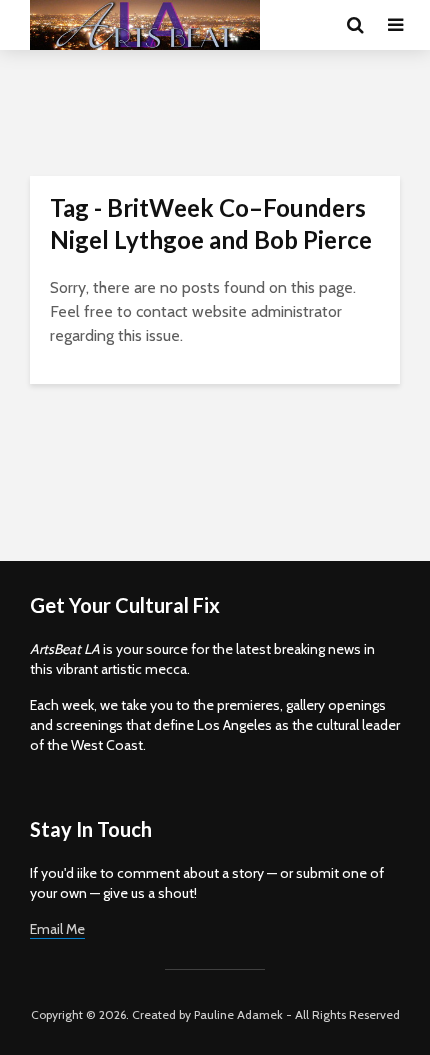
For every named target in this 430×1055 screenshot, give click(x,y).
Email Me (57, 929)
